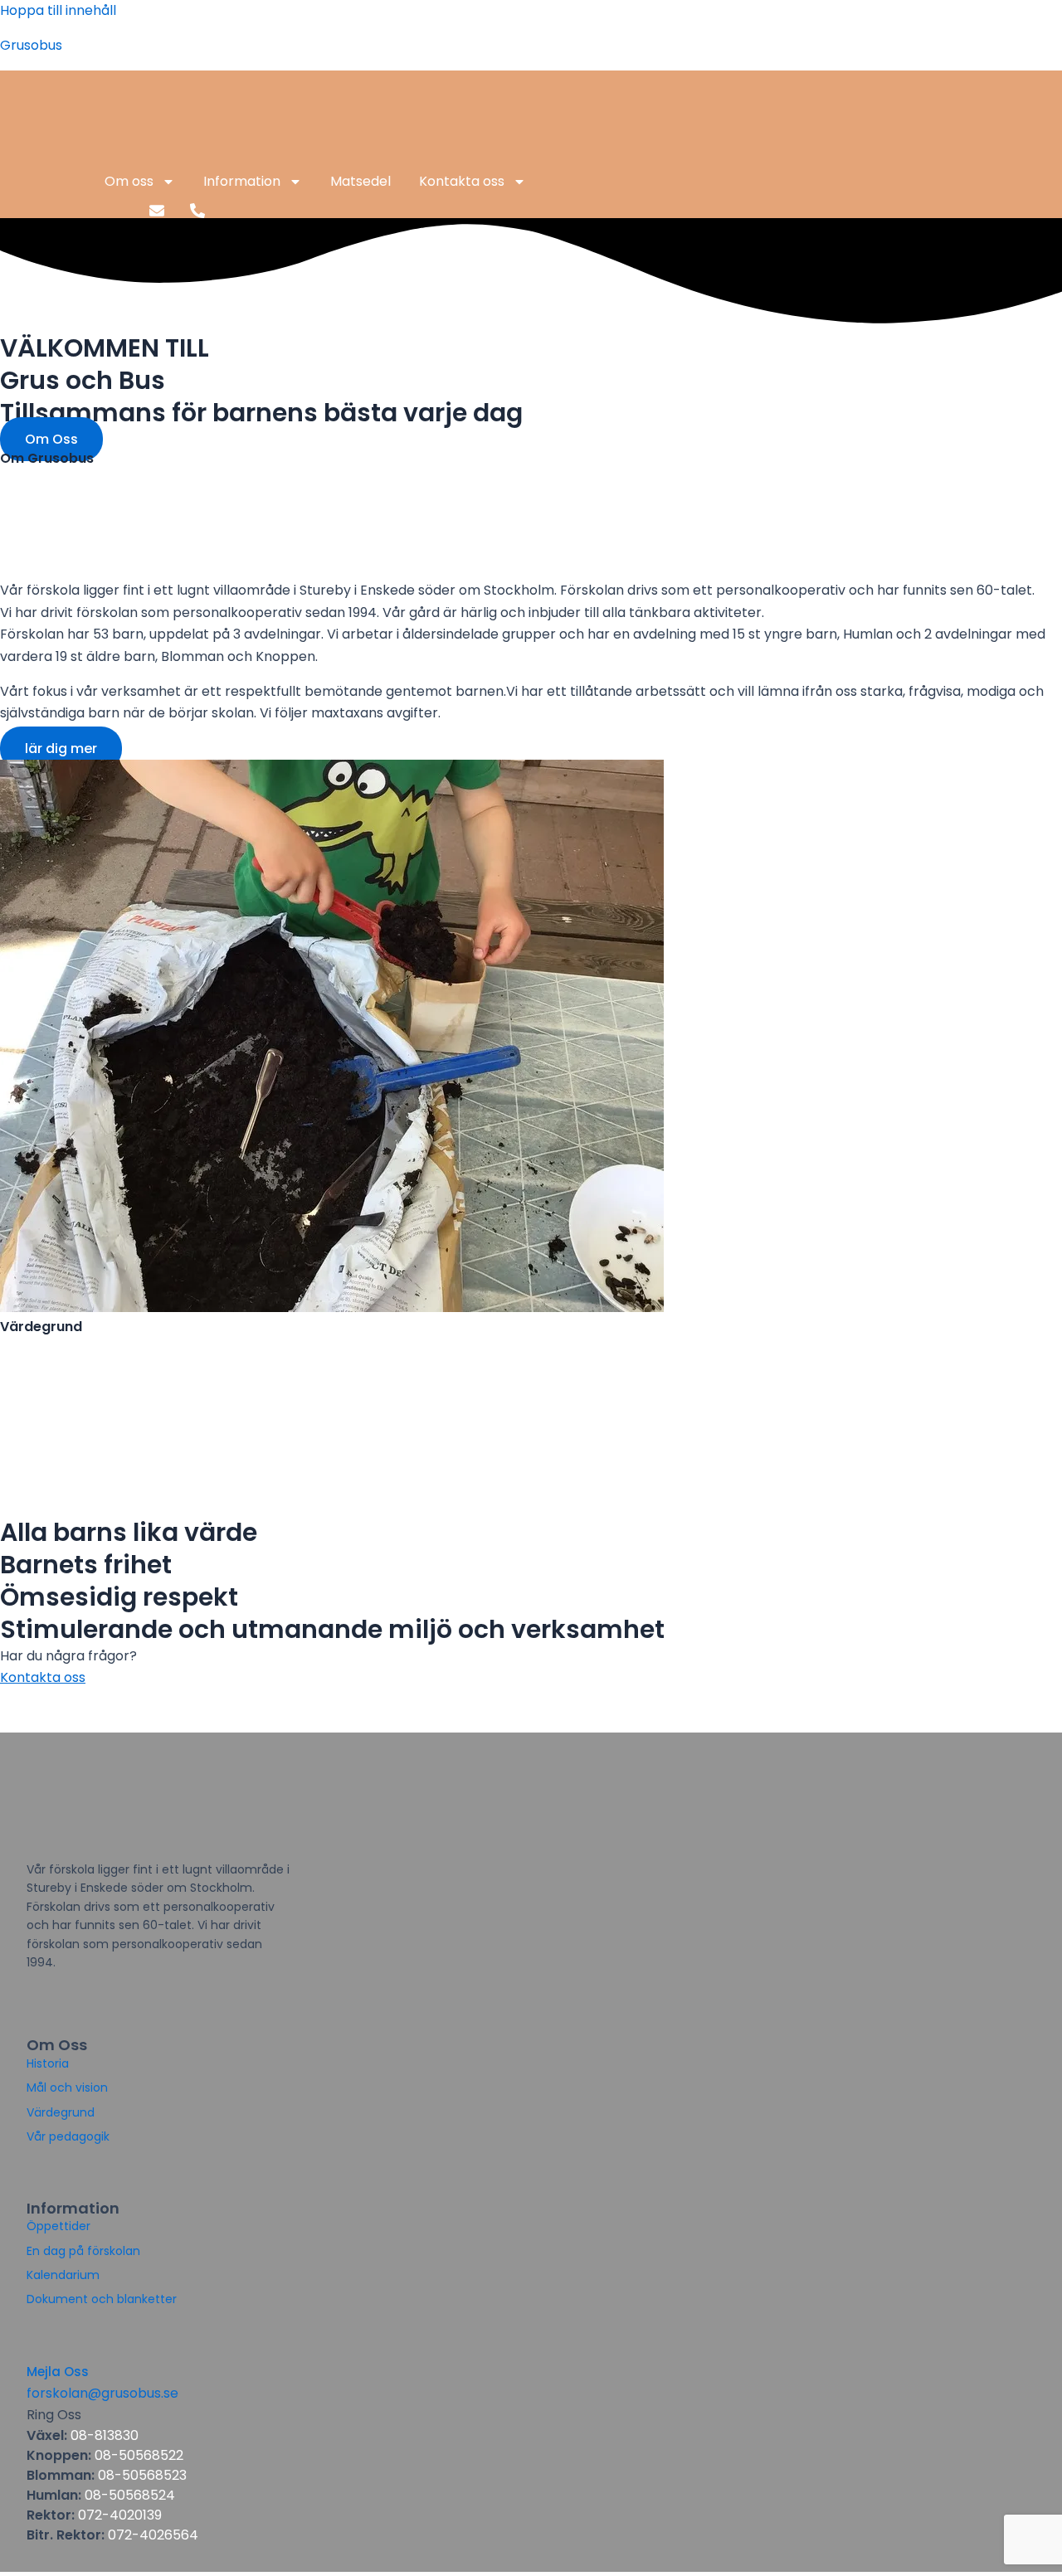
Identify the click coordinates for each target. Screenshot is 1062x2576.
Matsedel (360, 181)
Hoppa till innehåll (58, 10)
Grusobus (31, 45)
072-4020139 (120, 2515)
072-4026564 (153, 2535)
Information (242, 181)
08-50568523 (142, 2475)
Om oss (129, 181)
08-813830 (105, 2435)
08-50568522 (139, 2455)
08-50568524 (128, 2495)
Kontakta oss (462, 181)
